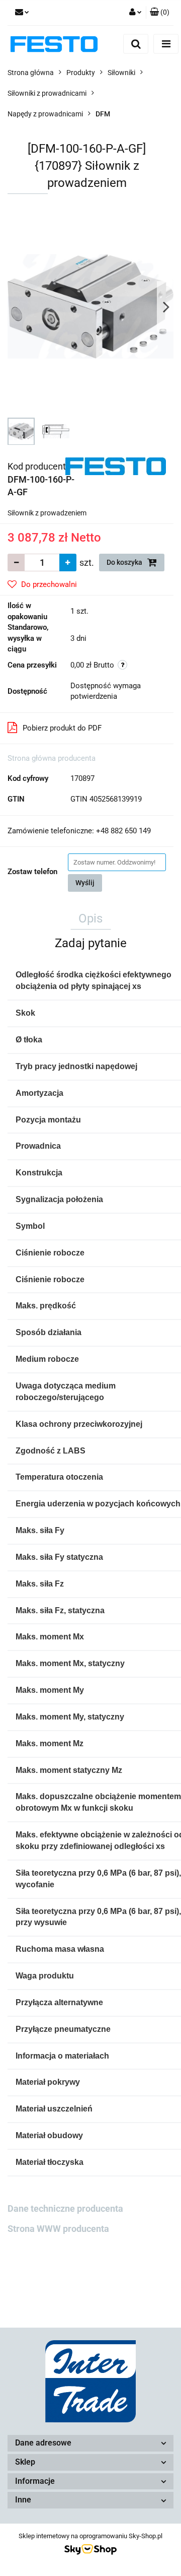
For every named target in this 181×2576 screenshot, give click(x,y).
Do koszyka (125, 562)
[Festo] (116, 466)
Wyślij (85, 883)
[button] (160, 13)
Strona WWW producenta (58, 2229)
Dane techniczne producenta (65, 2208)
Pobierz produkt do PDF (62, 728)
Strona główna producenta (52, 758)
